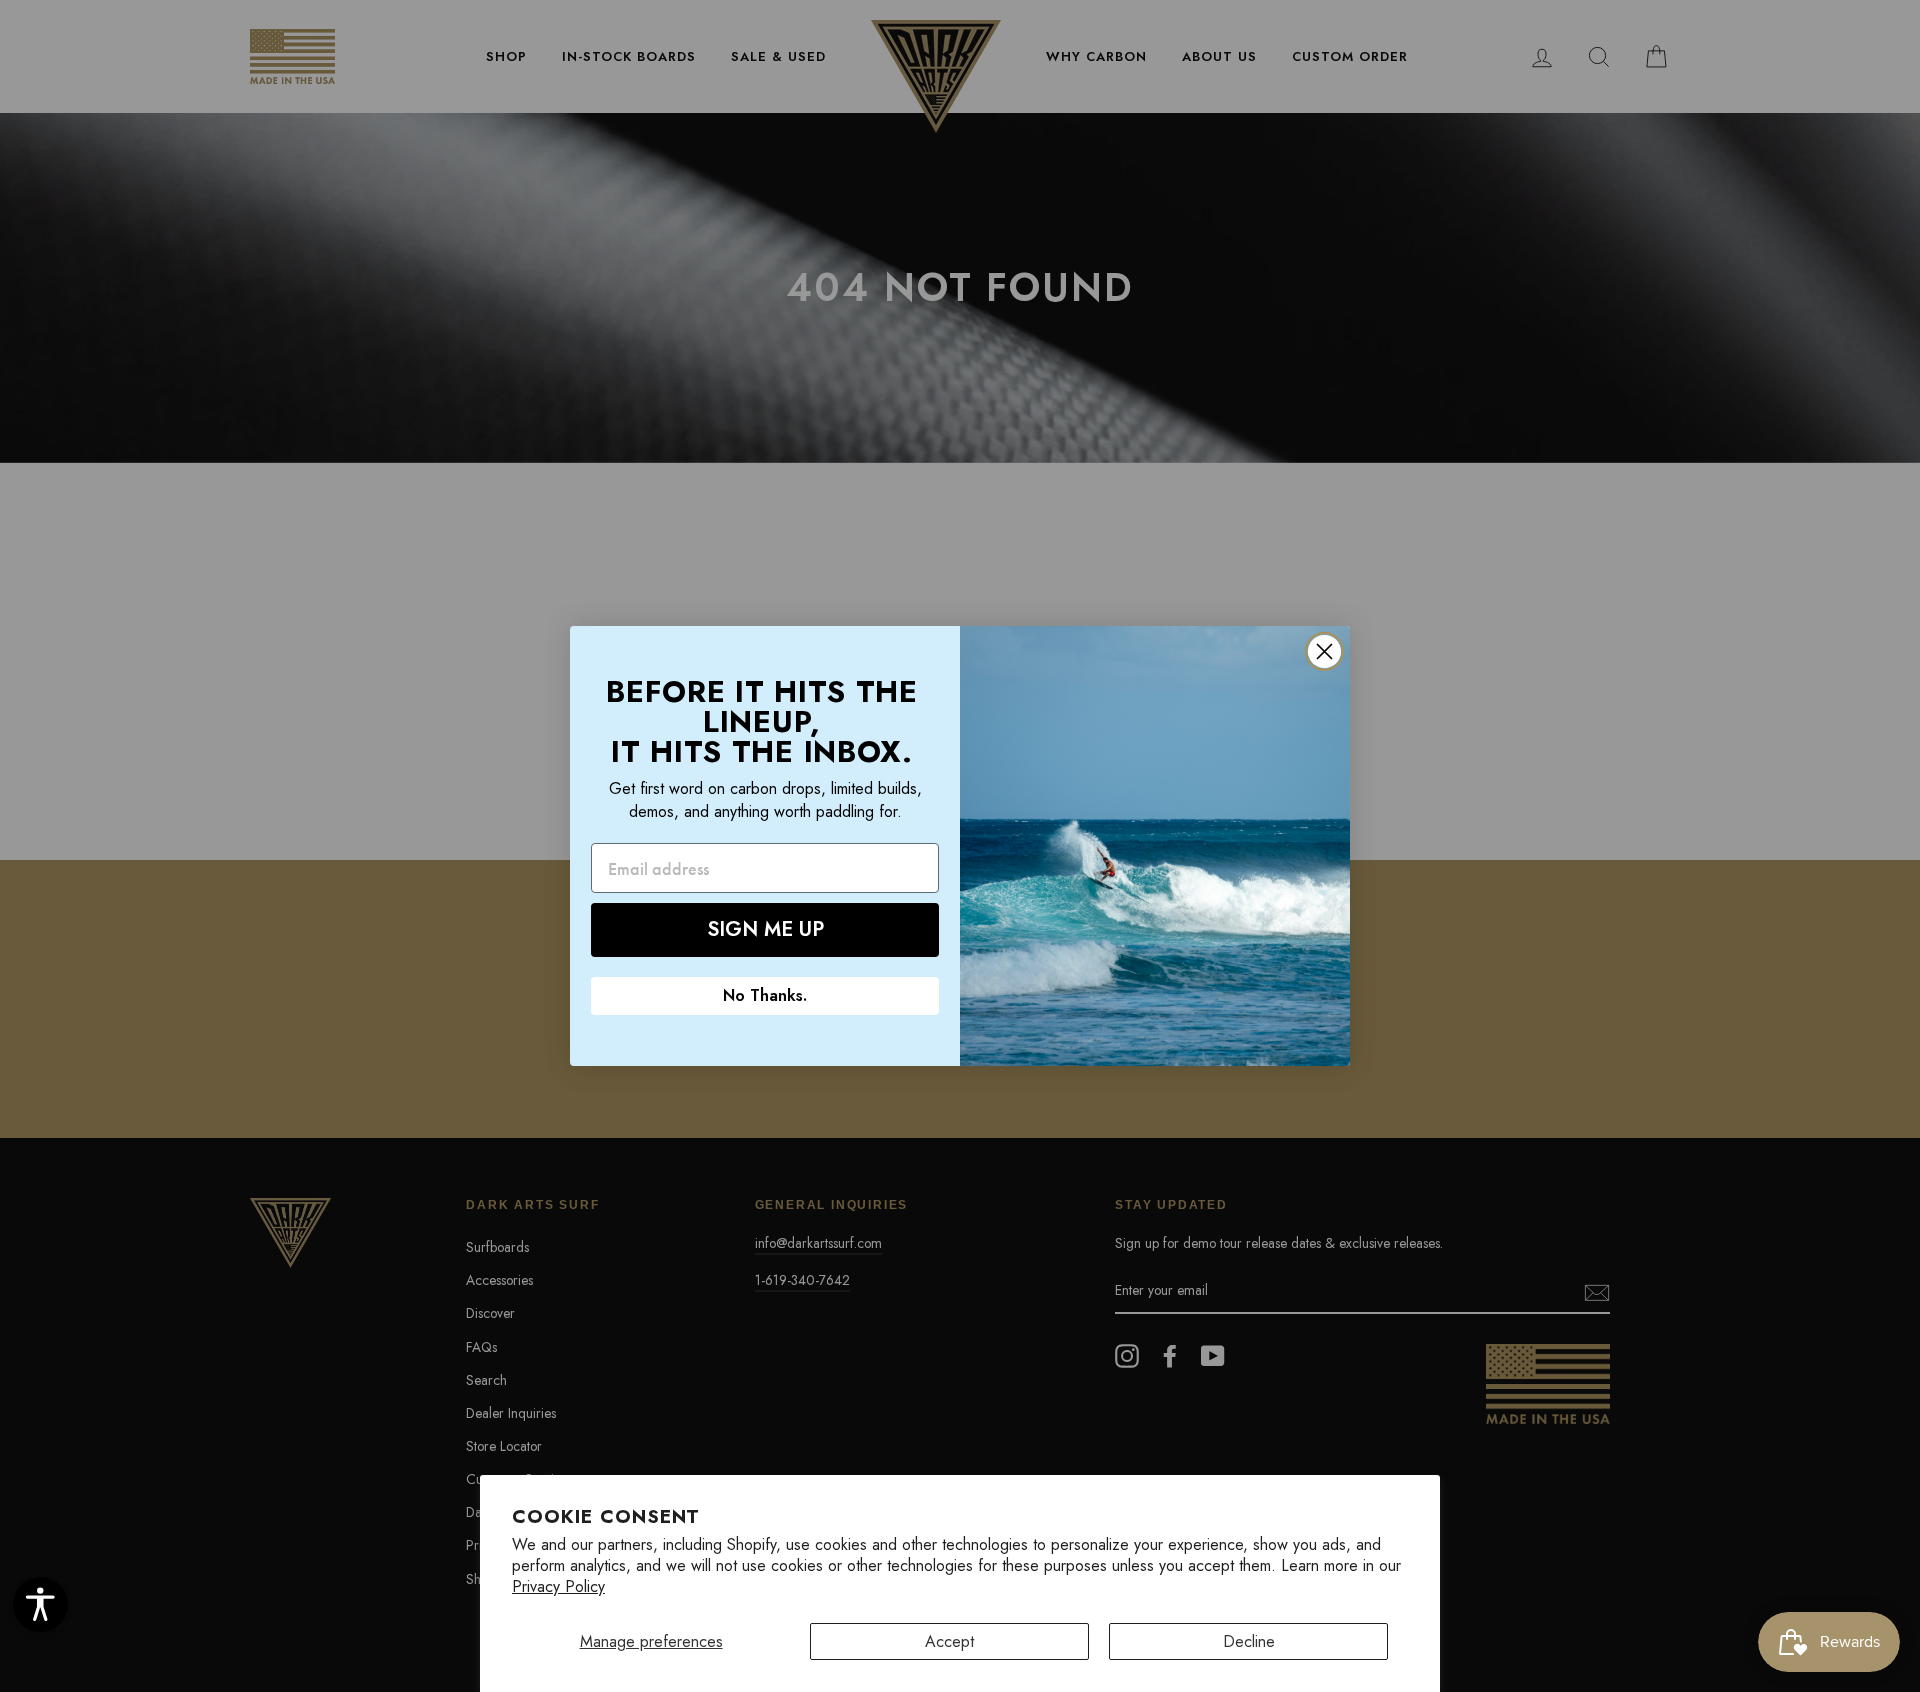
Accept (949, 1641)
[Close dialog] (1324, 651)
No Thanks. (765, 995)
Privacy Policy (558, 1586)
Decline (1249, 1641)
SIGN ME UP (765, 929)
